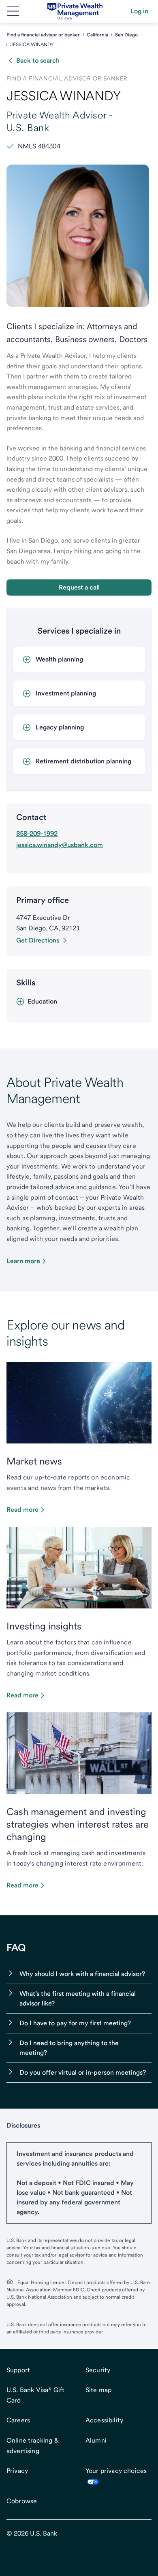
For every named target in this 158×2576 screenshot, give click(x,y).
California (97, 35)
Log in (139, 11)
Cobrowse (22, 2501)
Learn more (23, 1261)
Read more (22, 1510)
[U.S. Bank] (75, 11)
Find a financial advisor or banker (43, 35)
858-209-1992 (37, 834)
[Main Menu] (13, 11)
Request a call (79, 587)
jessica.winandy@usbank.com (60, 845)
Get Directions (38, 940)
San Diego (126, 35)
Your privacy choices (116, 2471)
